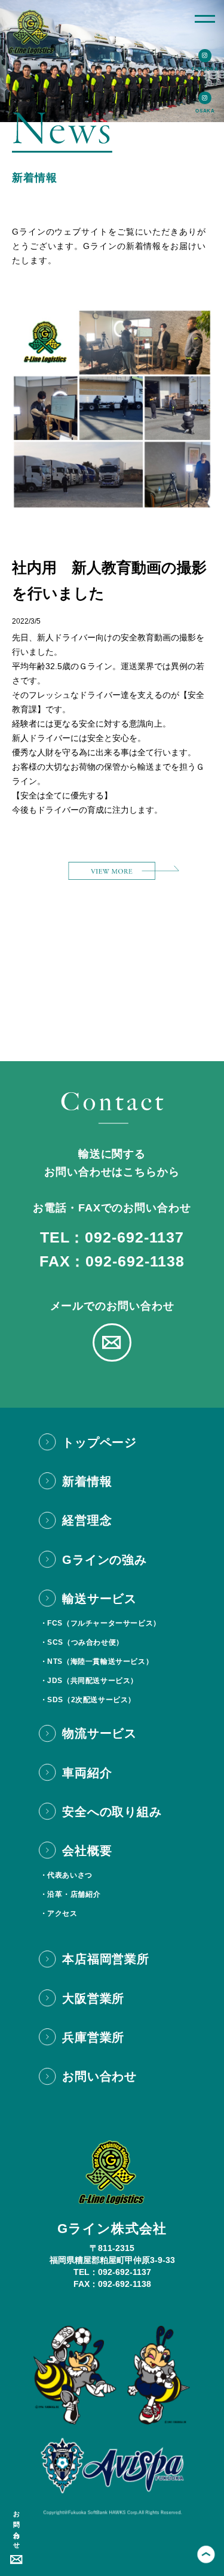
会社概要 (87, 1851)
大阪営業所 (93, 1998)
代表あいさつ (70, 1875)
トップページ (99, 1442)
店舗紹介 (85, 1894)
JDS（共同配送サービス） (93, 1681)
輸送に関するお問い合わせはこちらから (112, 1163)
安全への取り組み (112, 1812)
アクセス (62, 1913)
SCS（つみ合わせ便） (85, 1642)
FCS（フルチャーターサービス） (104, 1623)
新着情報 (87, 1481)
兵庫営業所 (93, 2037)
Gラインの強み (105, 1560)
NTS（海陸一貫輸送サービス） (100, 1661)
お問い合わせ (17, 2527)
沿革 (55, 1894)
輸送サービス (99, 1599)
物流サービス (99, 1733)
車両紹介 (87, 1773)
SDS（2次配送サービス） (91, 1700)
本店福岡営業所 (106, 1959)
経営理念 (87, 1520)
